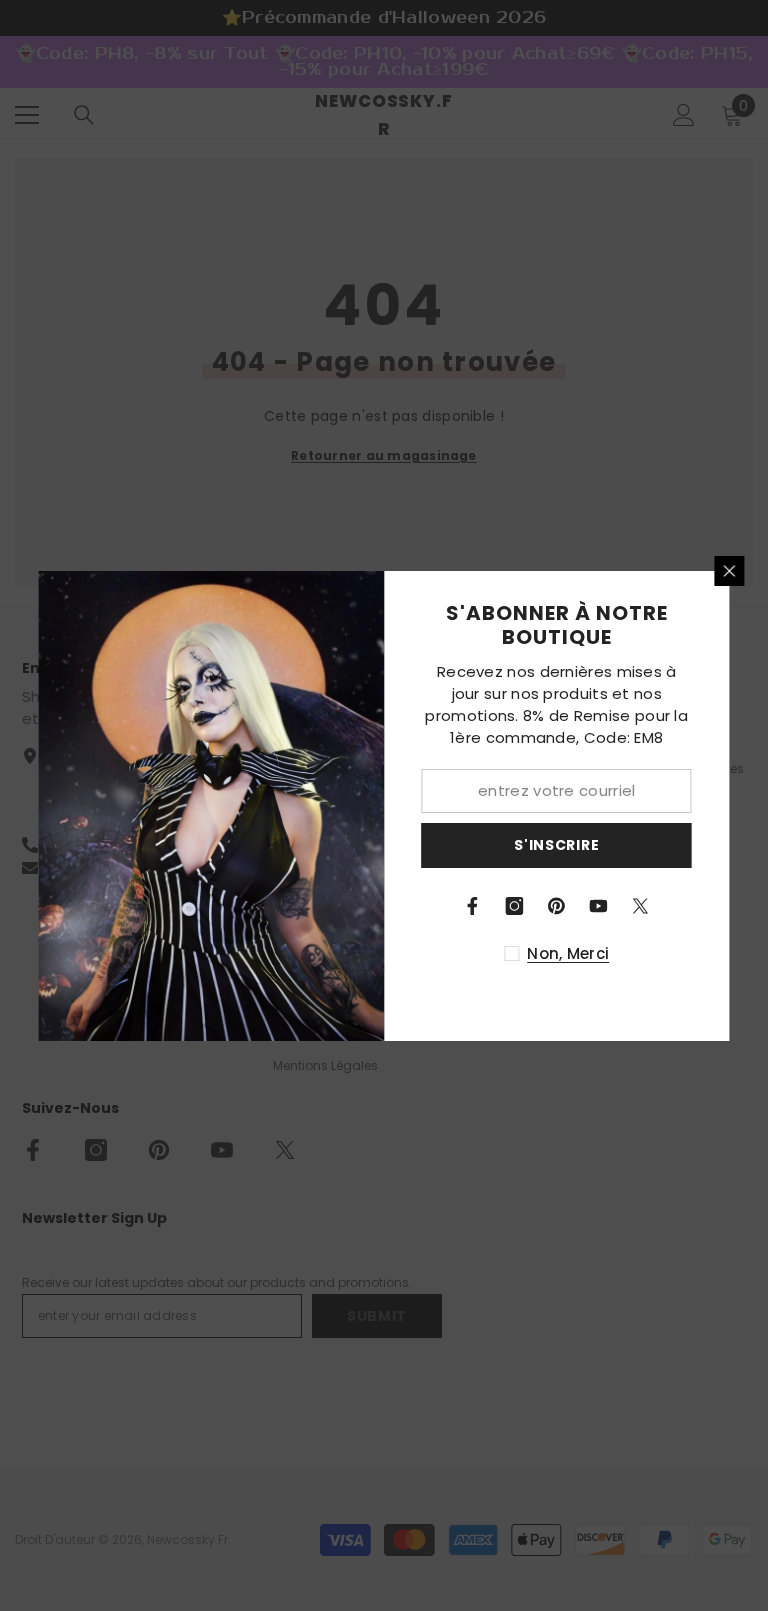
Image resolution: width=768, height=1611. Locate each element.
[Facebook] (473, 906)
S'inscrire (556, 845)
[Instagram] (515, 906)
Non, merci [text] (568, 953)
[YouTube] (599, 906)
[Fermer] (730, 571)
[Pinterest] (557, 906)
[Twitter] (641, 906)
